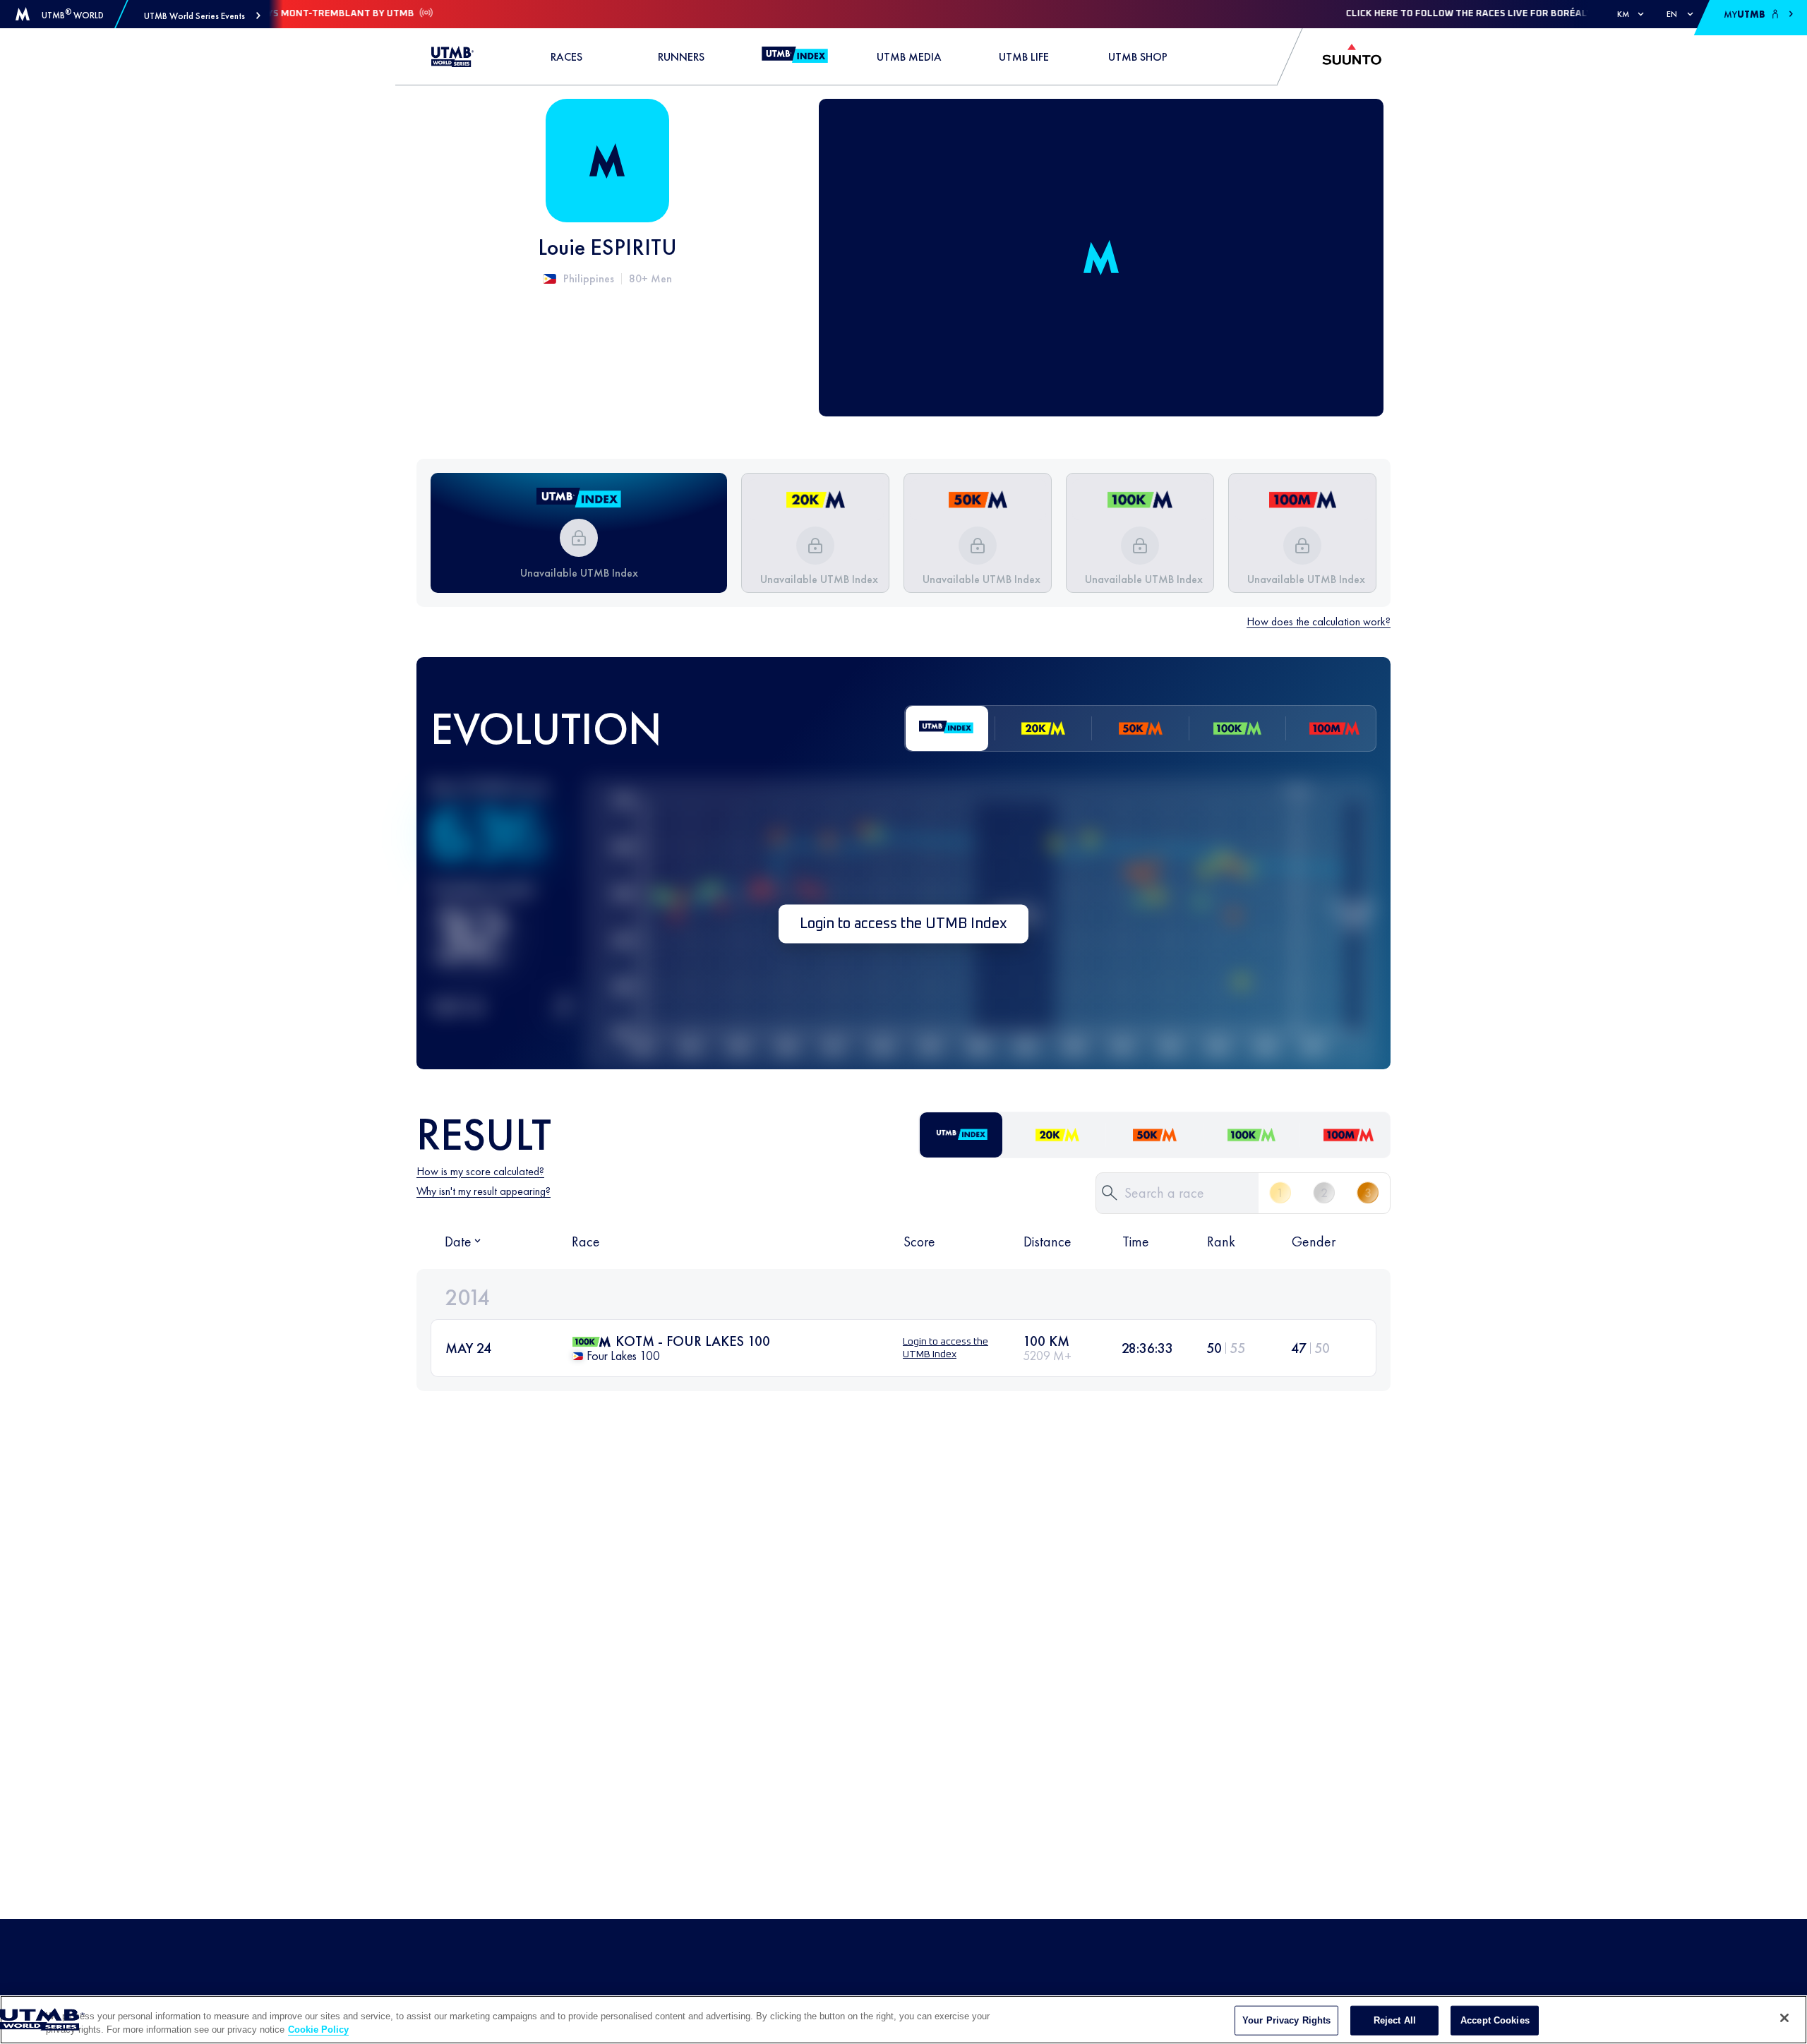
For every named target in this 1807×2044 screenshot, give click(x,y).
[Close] (1784, 2018)
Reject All (1395, 2020)
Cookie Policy (318, 2030)
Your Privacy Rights (1286, 2020)
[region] (903, 2020)
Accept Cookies (1495, 2020)
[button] (202, 16)
